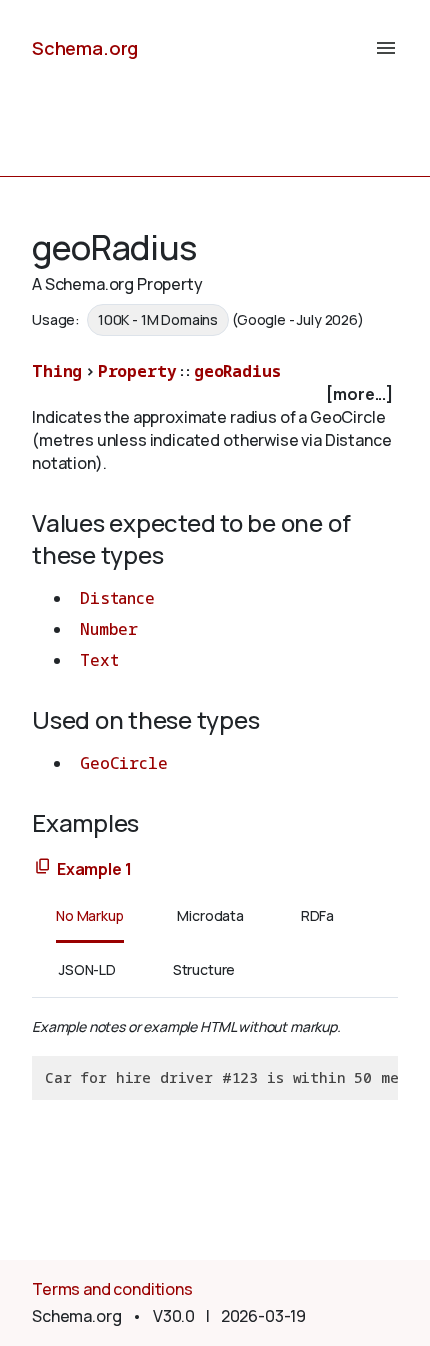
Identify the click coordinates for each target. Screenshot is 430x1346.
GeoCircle (124, 763)
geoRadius (237, 371)
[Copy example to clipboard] (43, 867)
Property (137, 371)
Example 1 (94, 869)
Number (109, 629)
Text (99, 660)
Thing (57, 371)
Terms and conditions (112, 1289)
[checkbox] (215, 394)
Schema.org (85, 48)
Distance (117, 598)
